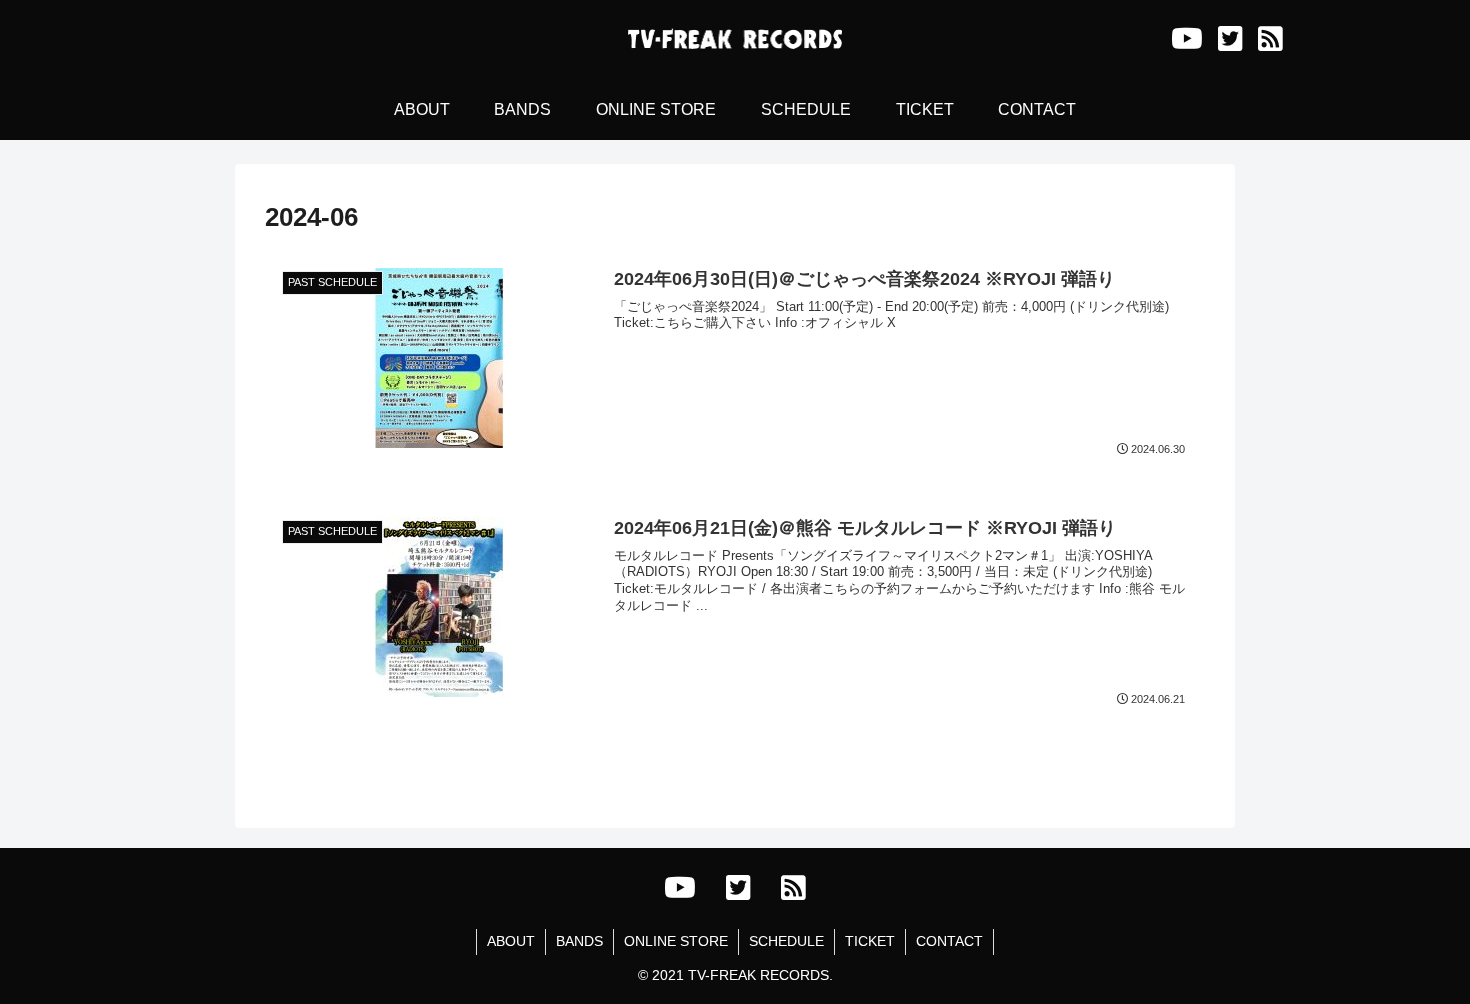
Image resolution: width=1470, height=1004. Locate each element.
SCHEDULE (786, 941)
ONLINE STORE (676, 941)
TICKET (870, 941)
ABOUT (511, 941)
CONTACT (949, 941)
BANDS (579, 941)
